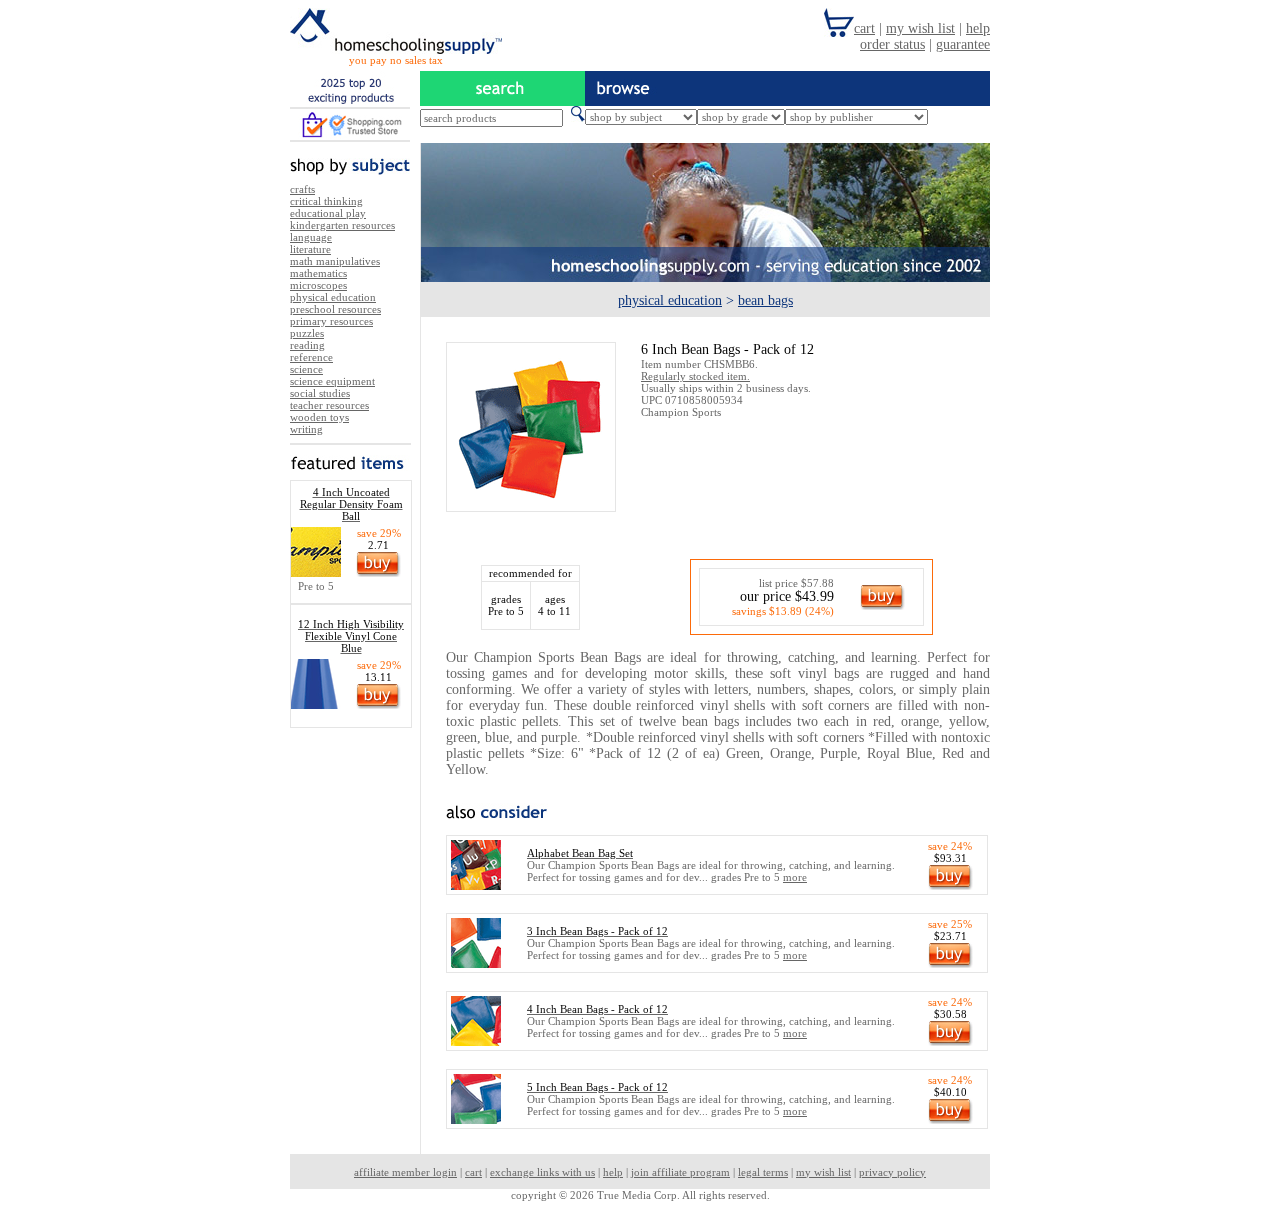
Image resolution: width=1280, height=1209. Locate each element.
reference (311, 357)
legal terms (763, 1172)
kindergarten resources (342, 225)
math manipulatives (335, 261)
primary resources (331, 321)
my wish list (823, 1172)
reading (307, 345)
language (311, 237)
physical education (333, 297)
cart (473, 1172)
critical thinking (326, 201)
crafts (302, 189)
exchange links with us (542, 1172)
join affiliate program (680, 1172)
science (306, 369)
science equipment (332, 381)
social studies (320, 393)
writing (306, 429)
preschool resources (335, 309)
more (795, 877)
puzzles (307, 333)
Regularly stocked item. (695, 376)
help (613, 1172)
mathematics (318, 273)
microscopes (318, 285)
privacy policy (892, 1172)
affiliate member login (405, 1172)
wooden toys (319, 417)
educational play (328, 213)
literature (310, 249)
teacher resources (329, 405)
